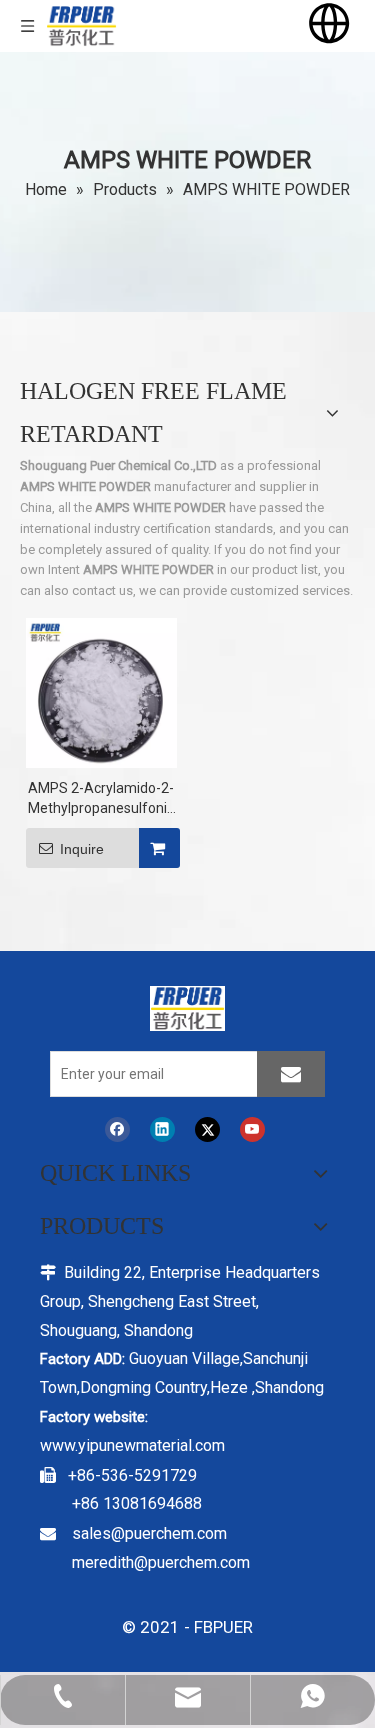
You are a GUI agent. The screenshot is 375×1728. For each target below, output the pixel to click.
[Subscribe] (291, 1074)
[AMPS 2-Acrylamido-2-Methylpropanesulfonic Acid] (101, 692)
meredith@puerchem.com (161, 1562)
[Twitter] (207, 1129)
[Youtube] (252, 1129)
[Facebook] (117, 1129)
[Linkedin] (162, 1129)
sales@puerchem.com (149, 1533)
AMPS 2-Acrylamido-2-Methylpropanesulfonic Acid (101, 799)
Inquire (82, 849)
